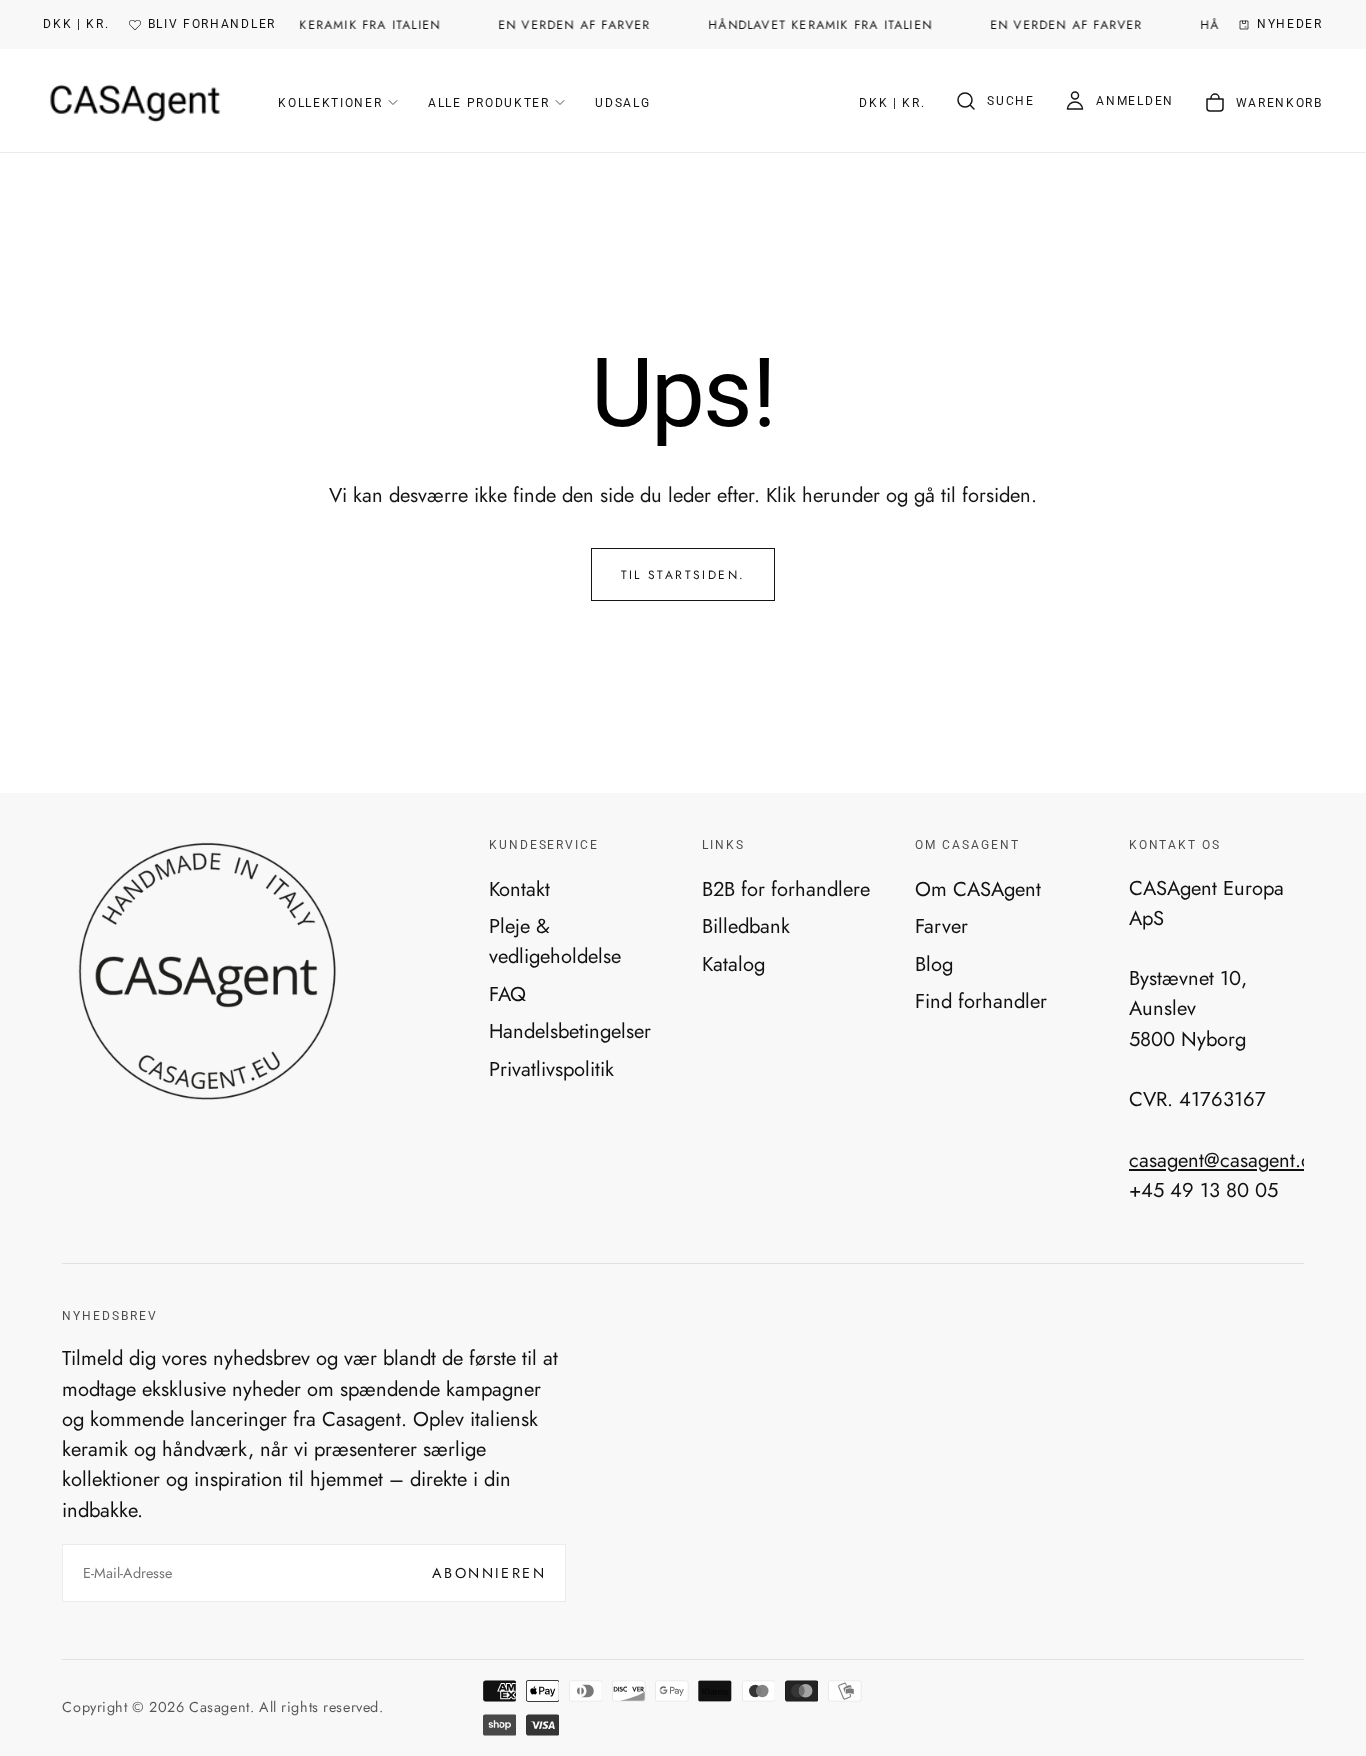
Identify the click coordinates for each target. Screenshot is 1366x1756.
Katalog (733, 964)
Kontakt (519, 889)
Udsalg (622, 103)
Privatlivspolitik (551, 1069)
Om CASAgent (978, 889)
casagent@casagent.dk (1225, 1160)
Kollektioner (330, 103)
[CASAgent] (206, 972)
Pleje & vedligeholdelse (555, 941)
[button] (76, 25)
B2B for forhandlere (786, 889)
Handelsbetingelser (570, 1031)
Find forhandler (981, 1001)
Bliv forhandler (212, 24)
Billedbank (746, 926)
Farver (941, 926)
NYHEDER (1290, 24)
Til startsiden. (683, 575)
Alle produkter (489, 103)
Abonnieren (489, 1573)
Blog (934, 964)
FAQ (507, 994)
